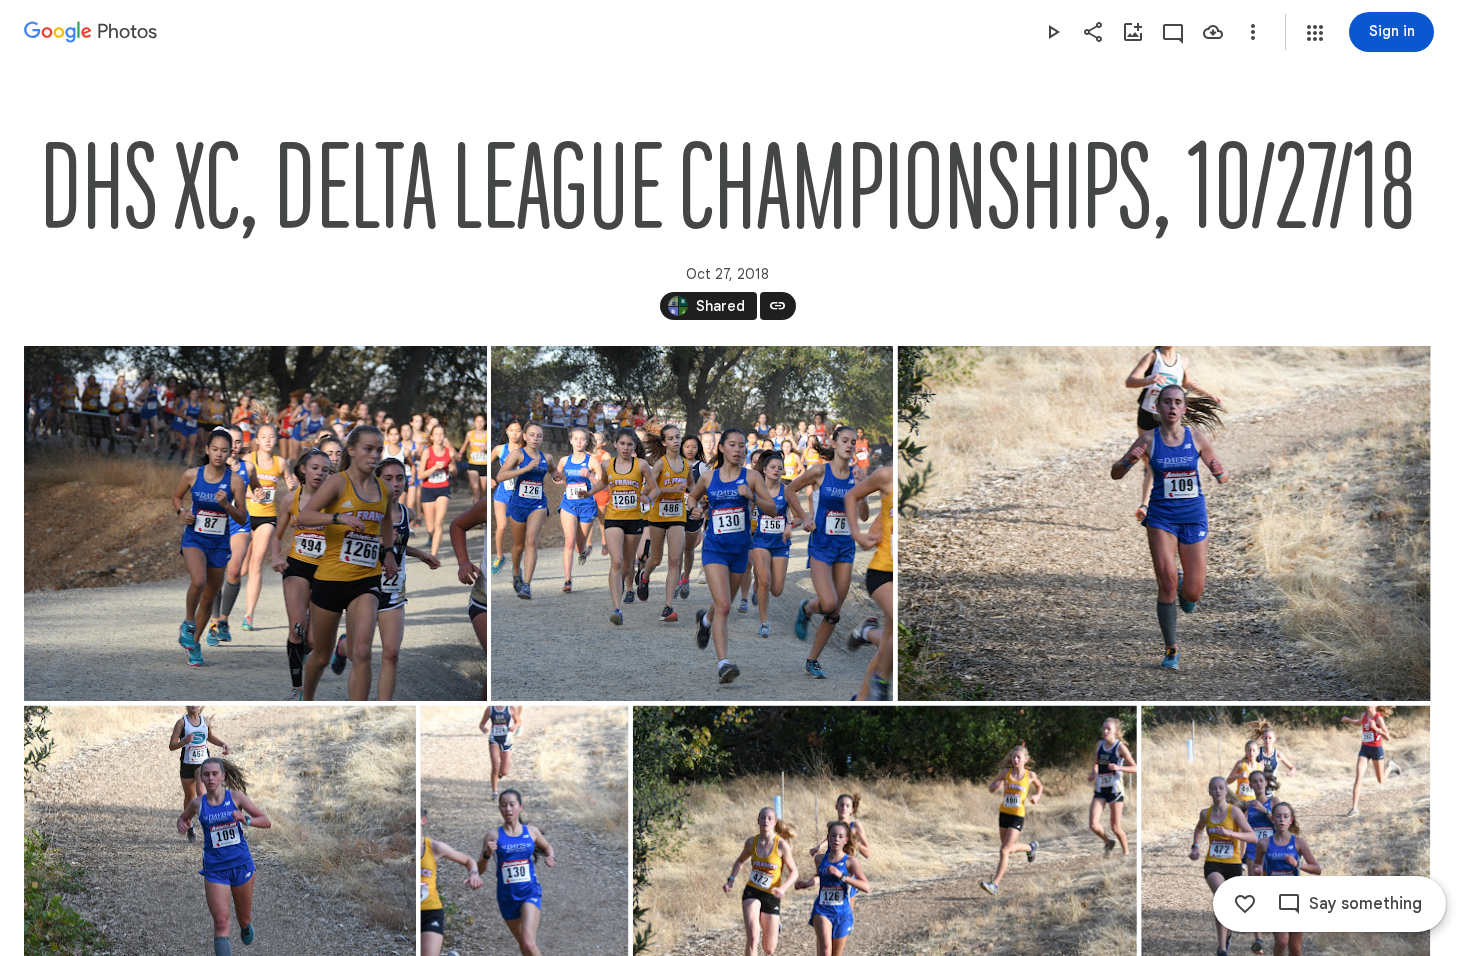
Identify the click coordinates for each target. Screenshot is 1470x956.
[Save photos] (1213, 32)
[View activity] (1173, 32)
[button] (1315, 33)
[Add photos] (1133, 32)
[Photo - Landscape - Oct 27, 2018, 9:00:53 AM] (255, 523)
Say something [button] (1365, 904)
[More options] (1253, 32)
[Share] (1093, 32)
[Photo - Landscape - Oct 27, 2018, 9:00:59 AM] (692, 523)
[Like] (1245, 904)
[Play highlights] (1053, 32)
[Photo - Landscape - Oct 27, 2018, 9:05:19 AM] (1164, 523)
